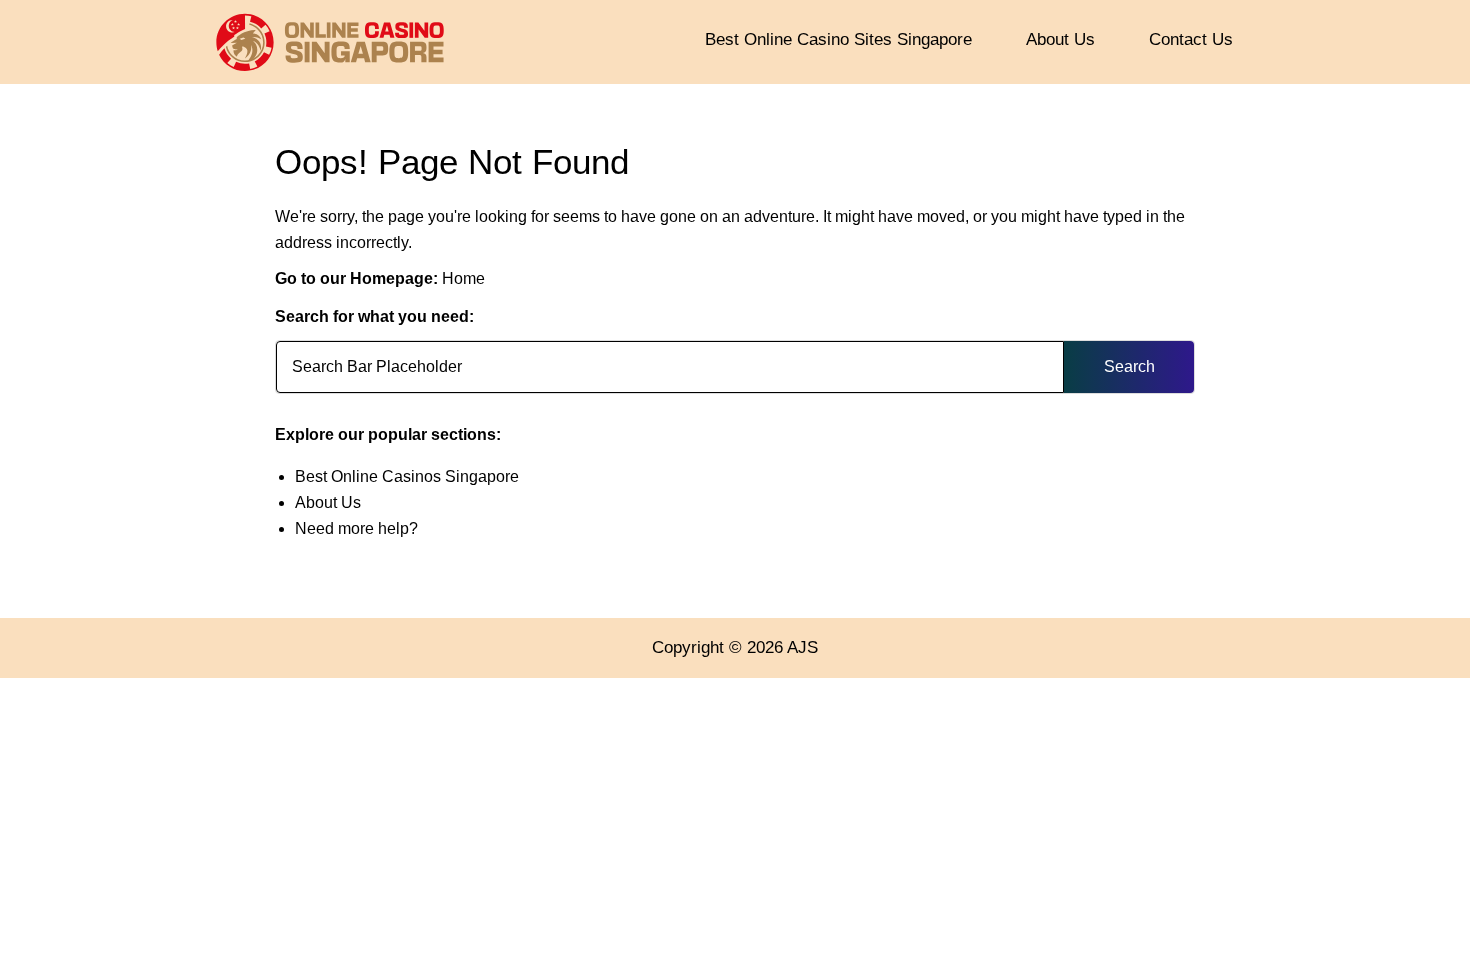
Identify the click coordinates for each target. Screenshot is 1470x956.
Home (463, 278)
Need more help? (356, 528)
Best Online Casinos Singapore (407, 476)
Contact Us (1191, 39)
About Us (1060, 39)
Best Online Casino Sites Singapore (838, 39)
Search (1129, 366)
